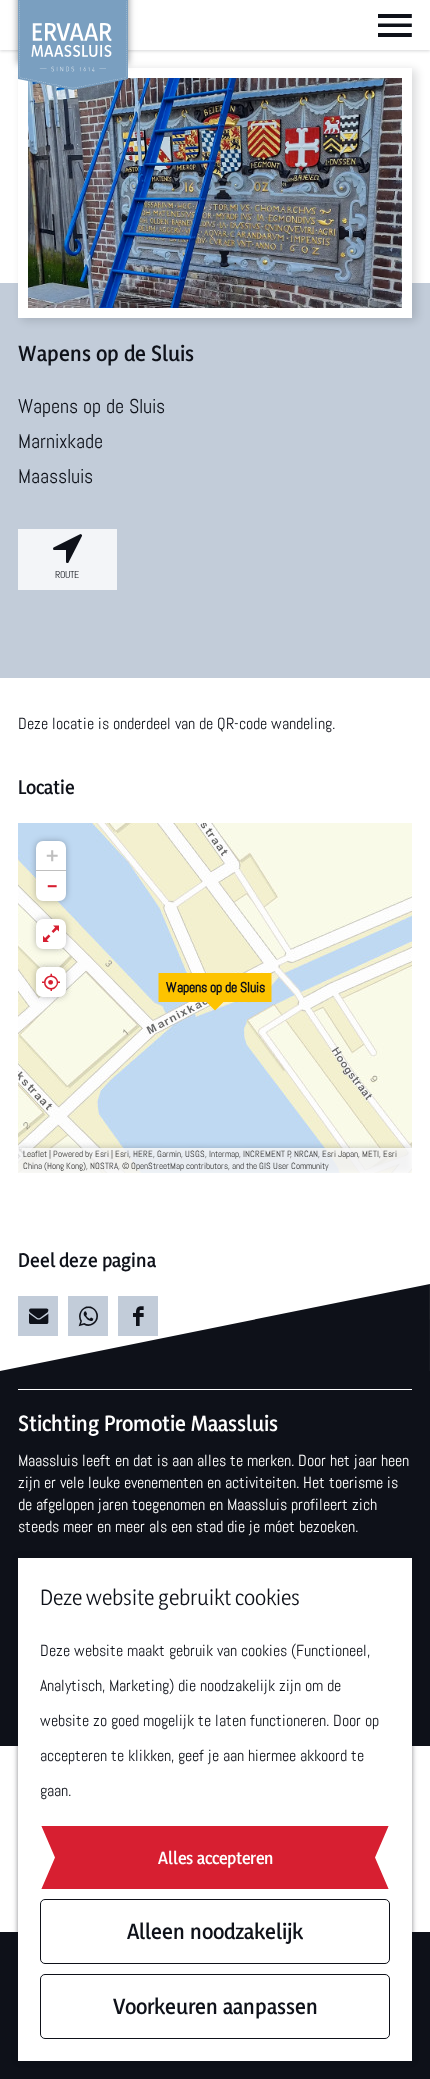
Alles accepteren (215, 1857)
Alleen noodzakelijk (215, 1931)
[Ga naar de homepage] (73, 45)
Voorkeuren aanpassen (215, 2006)
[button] (215, 998)
